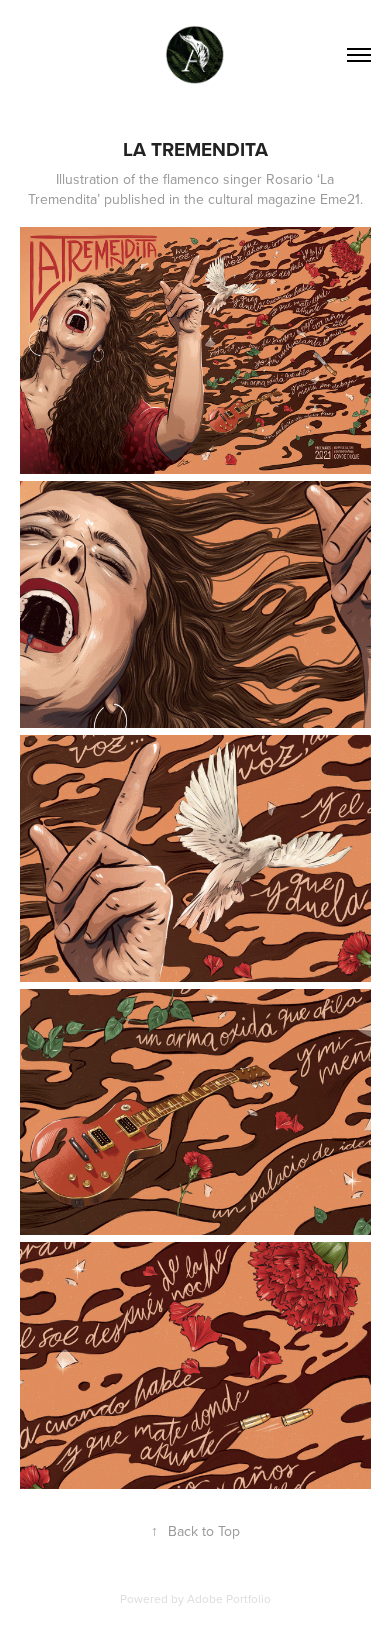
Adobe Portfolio (229, 1598)
